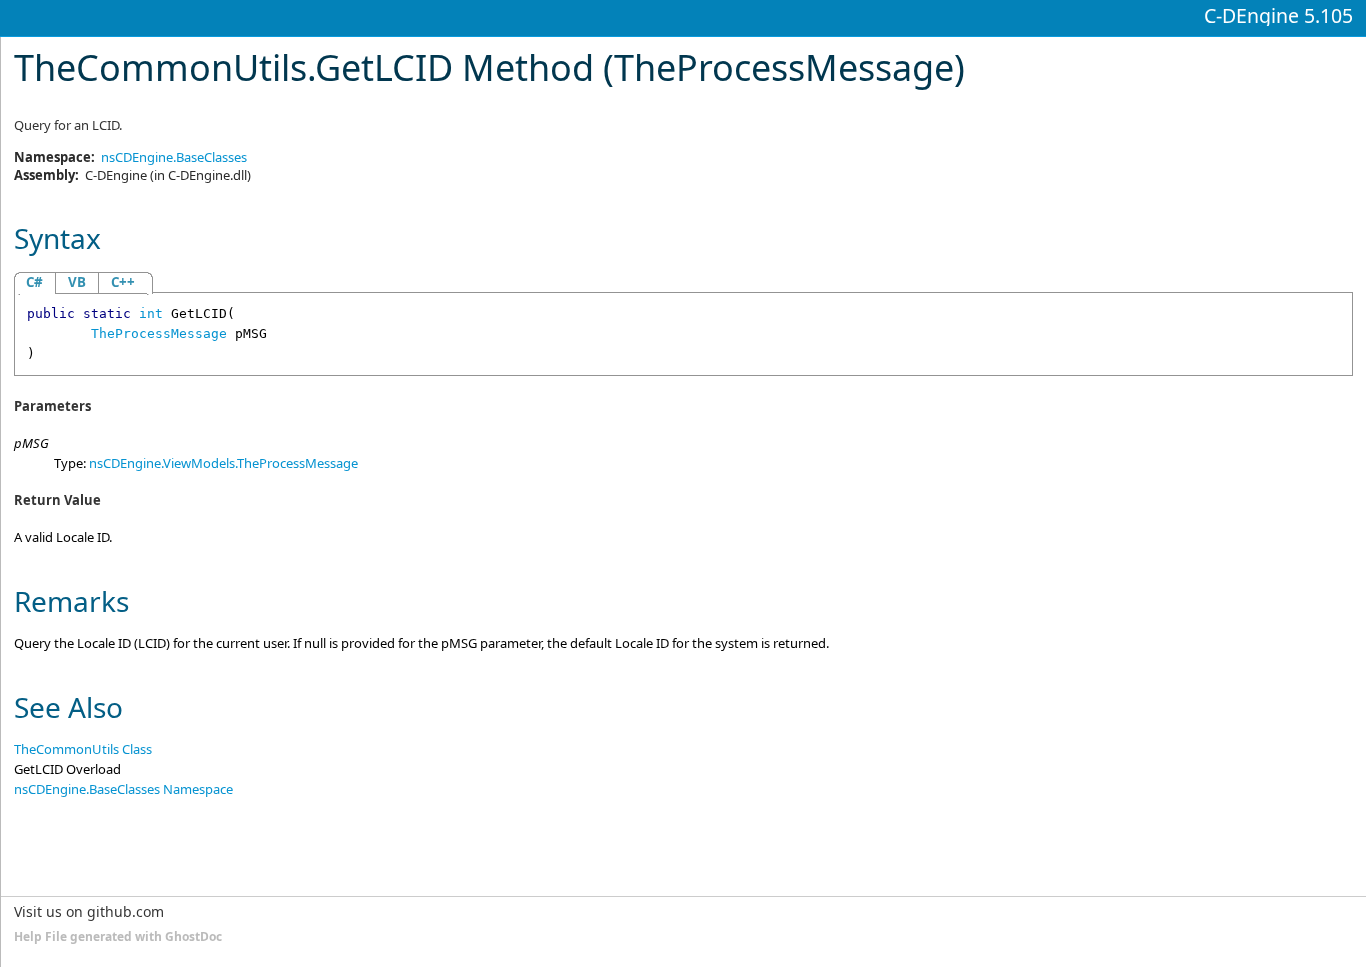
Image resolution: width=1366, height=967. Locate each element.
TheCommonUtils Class (83, 749)
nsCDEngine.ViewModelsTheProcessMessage (223, 463)
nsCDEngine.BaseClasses (174, 157)
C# (34, 282)
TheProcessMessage (159, 333)
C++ (123, 282)
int (151, 313)
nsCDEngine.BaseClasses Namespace (123, 789)
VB (77, 282)
